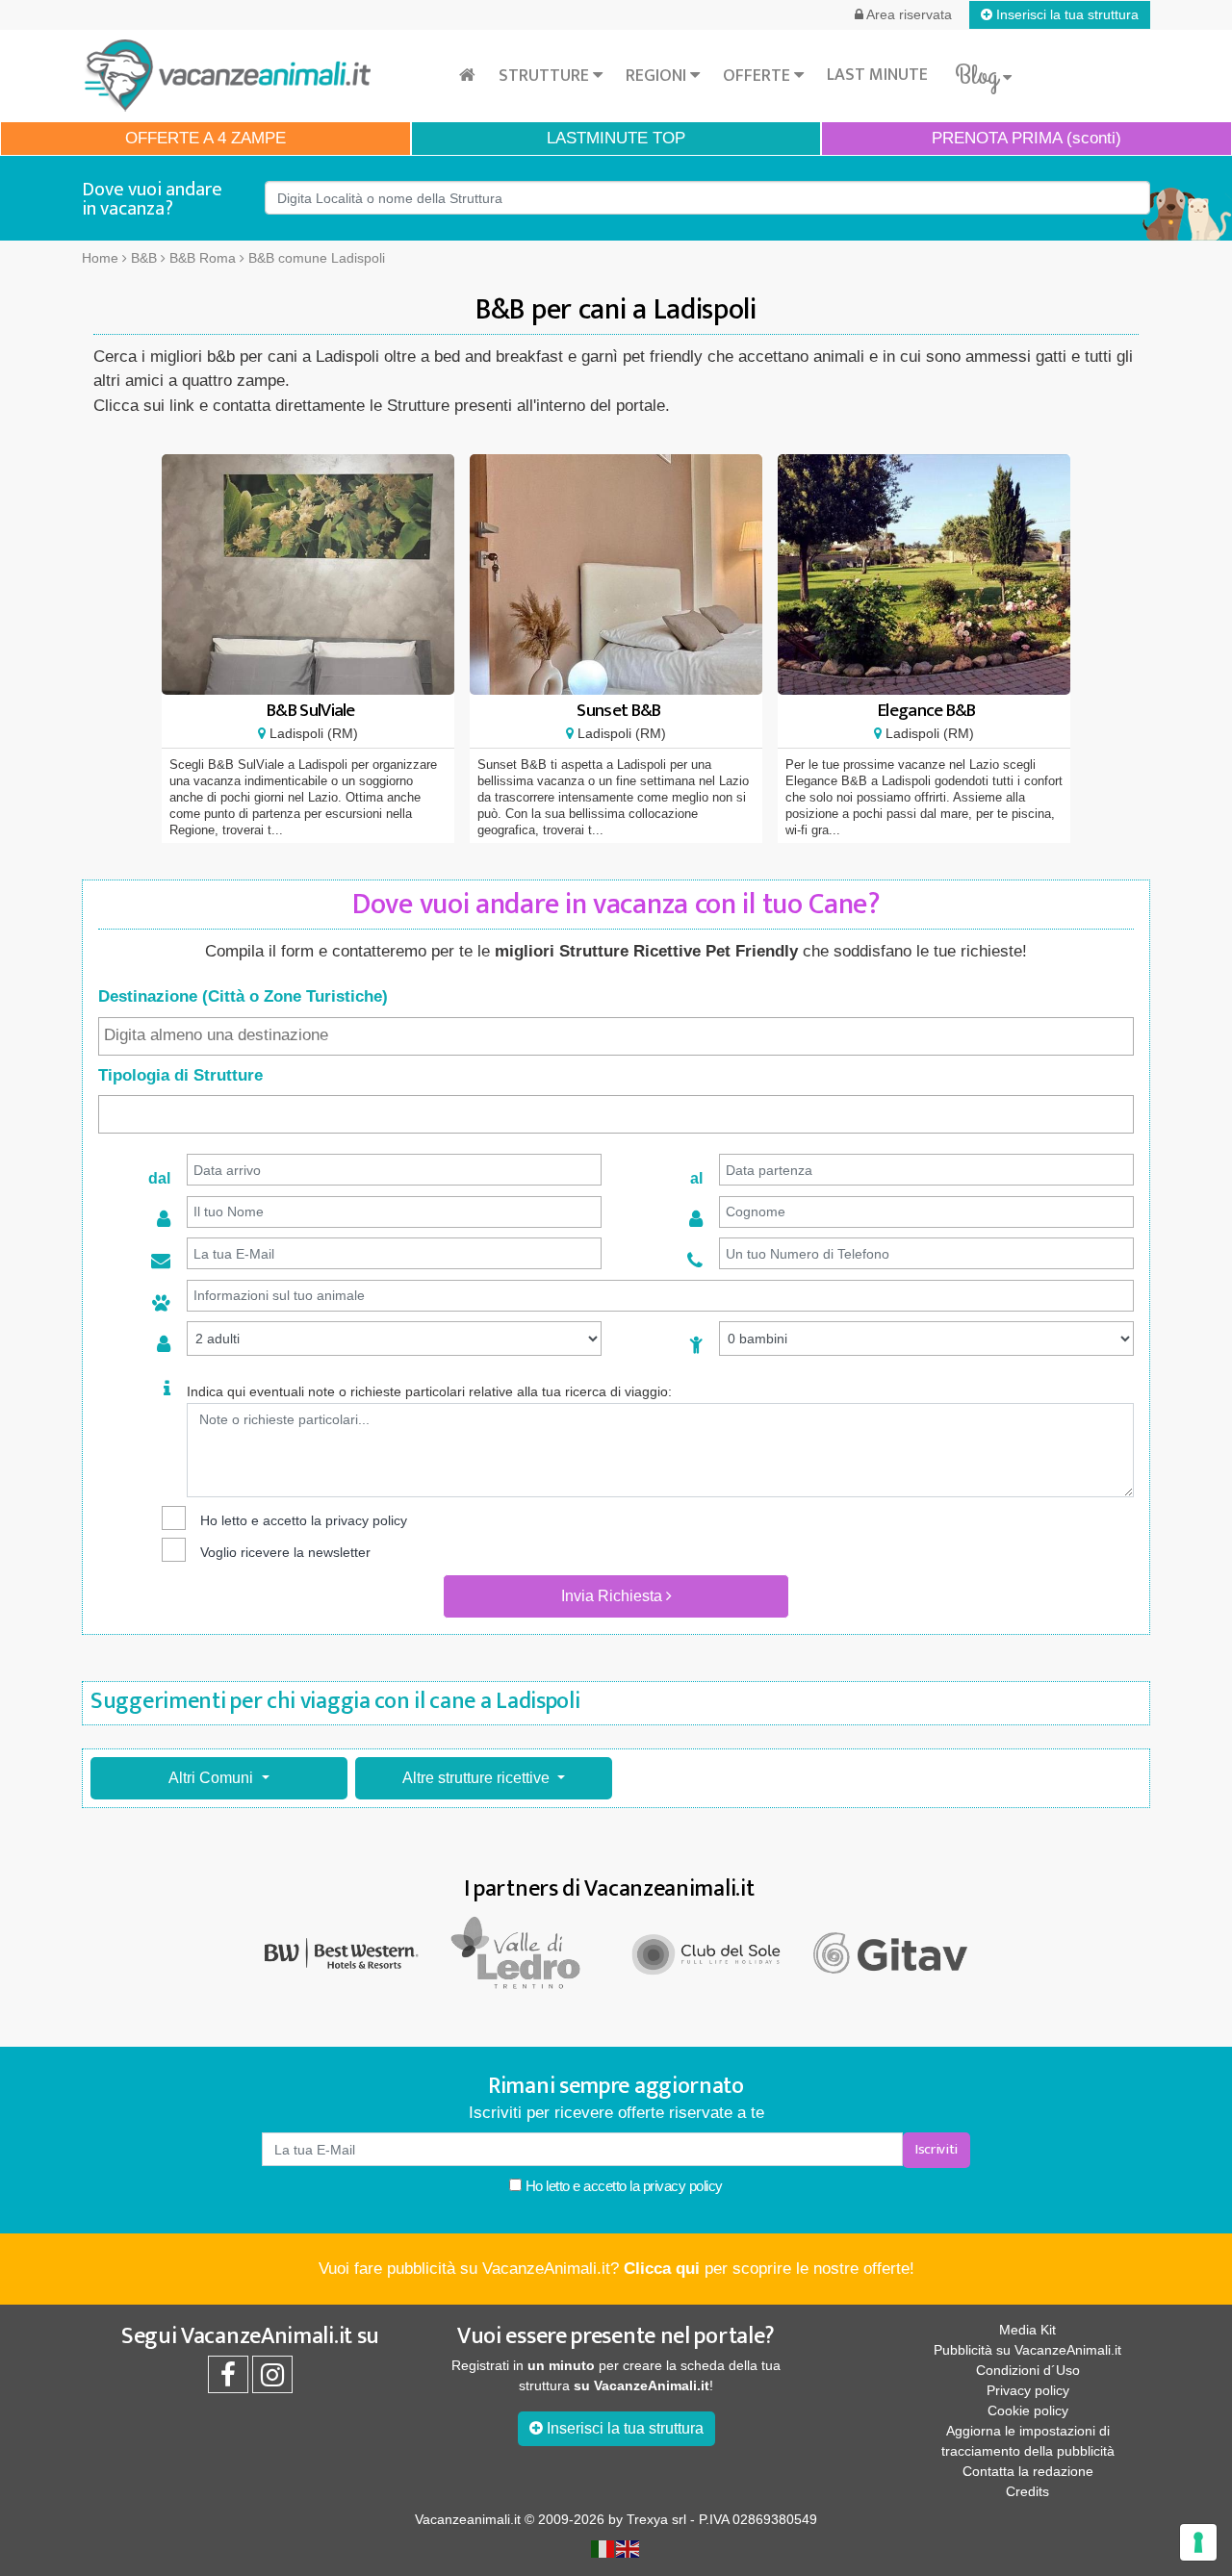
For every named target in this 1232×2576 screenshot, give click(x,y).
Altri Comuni (213, 1778)
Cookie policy (1028, 2410)
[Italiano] (603, 2547)
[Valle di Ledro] (525, 1952)
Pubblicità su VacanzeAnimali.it (1027, 2350)
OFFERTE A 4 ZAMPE (205, 138)
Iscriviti (937, 2149)
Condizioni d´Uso (1028, 2370)
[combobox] (616, 1036)
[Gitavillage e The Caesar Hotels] (890, 1953)
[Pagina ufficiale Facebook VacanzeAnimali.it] (228, 2380)
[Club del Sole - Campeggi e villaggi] (707, 1952)
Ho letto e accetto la (622, 2186)
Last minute (877, 75)
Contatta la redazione (1028, 2471)
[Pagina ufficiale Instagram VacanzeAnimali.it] (272, 2380)
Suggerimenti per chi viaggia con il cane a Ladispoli (335, 1701)
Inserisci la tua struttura (1065, 14)
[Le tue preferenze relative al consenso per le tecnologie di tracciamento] (1198, 2542)
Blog (979, 76)
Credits (1027, 2491)
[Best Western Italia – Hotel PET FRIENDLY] (342, 1952)
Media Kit (1027, 2330)
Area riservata (908, 14)
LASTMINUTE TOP (616, 138)
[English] (629, 2547)
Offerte (758, 76)
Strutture (546, 76)
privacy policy (366, 1520)
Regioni (658, 76)
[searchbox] (616, 1035)
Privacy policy (1028, 2390)
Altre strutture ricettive (478, 1778)
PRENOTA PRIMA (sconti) (1027, 138)
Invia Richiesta (614, 1596)
